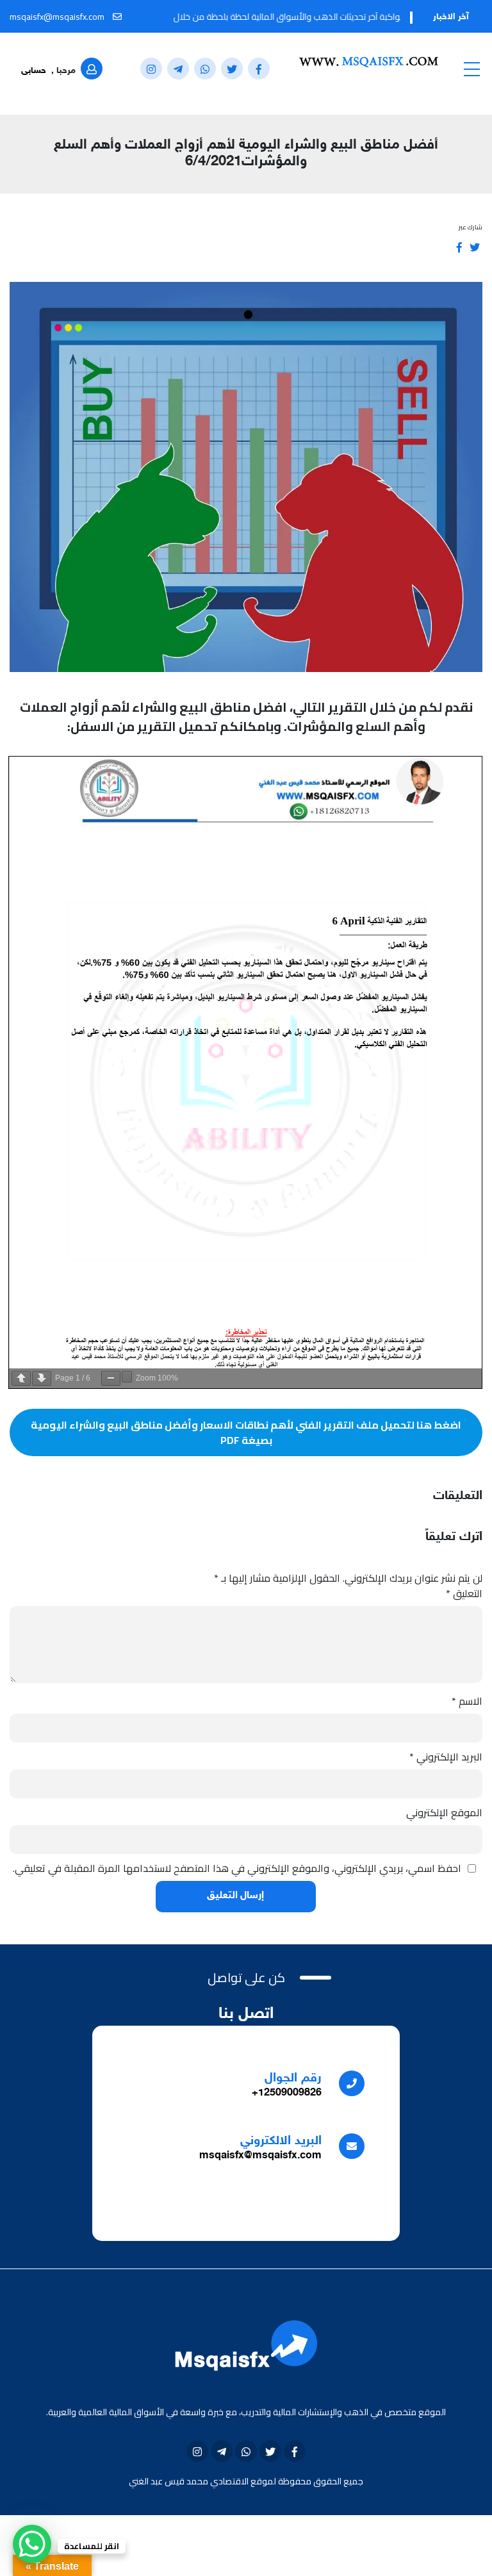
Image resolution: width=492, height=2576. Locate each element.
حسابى (34, 71)
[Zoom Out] (111, 1378)
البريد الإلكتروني (446, 1757)
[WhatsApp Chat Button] (32, 2544)
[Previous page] (21, 1378)
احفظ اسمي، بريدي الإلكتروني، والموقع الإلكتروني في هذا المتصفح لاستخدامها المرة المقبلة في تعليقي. (237, 1868)
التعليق (464, 1593)
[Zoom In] (127, 1377)
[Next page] (42, 1378)
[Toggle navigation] (471, 69)
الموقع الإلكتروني (444, 1812)
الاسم (467, 1701)
